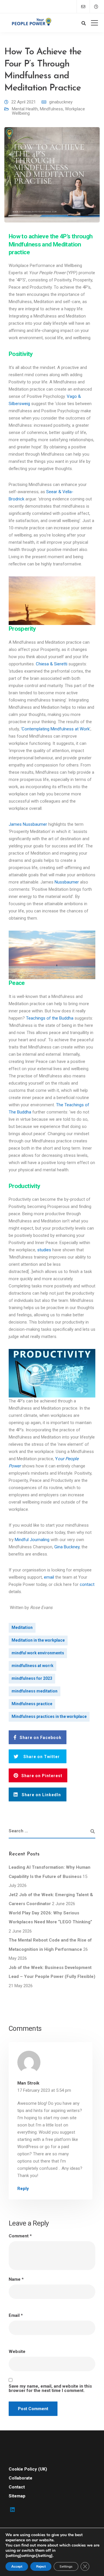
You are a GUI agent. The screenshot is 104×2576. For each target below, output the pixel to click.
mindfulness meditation (35, 1691)
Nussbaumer (67, 882)
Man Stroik (28, 2083)
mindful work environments (38, 1653)
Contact (17, 2487)
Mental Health (25, 109)
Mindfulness (51, 109)
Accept (17, 2566)
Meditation (22, 1627)
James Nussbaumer (28, 824)
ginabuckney (61, 102)
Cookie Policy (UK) (28, 2469)
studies (44, 1250)
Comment (20, 2236)
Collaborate (21, 2478)
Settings (66, 2566)
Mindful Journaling (32, 1540)
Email (16, 2316)
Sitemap (17, 2496)
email (49, 1577)
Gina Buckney (67, 1547)
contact (87, 1584)
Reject (41, 2566)
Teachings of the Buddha (50, 1018)
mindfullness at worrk (32, 1666)
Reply (23, 2189)
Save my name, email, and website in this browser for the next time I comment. (50, 2388)
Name (16, 2279)
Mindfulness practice (32, 1704)
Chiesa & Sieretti (52, 664)
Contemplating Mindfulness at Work (56, 729)
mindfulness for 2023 (32, 1678)
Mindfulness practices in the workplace (49, 1716)
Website (17, 2352)
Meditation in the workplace (38, 1640)
